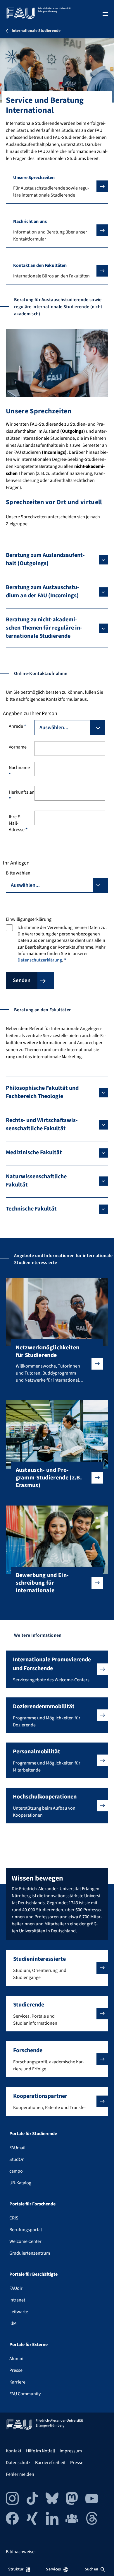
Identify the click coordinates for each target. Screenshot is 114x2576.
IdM (13, 2323)
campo (16, 2171)
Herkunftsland (19, 795)
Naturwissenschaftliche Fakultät (36, 1181)
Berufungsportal (26, 2230)
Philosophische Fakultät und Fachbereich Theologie (42, 1092)
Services (53, 2569)
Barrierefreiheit (50, 2463)
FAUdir (16, 2288)
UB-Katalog (20, 2183)
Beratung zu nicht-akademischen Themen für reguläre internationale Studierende (44, 628)
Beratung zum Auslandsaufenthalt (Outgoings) (45, 559)
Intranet (17, 2300)
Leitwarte (19, 2312)
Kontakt (14, 2451)
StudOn (17, 2159)
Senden (22, 980)
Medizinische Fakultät (34, 1153)
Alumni (16, 2359)
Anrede (17, 726)
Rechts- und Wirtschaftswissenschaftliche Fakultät (42, 1124)
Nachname (19, 771)
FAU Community (25, 2394)
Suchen (91, 2569)
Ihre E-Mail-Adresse (18, 823)
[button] (57, 186)
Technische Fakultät (31, 1209)
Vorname (18, 747)
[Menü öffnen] (105, 14)
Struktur (16, 2569)
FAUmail (17, 2148)
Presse (16, 2370)
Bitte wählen (18, 873)
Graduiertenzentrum (30, 2253)
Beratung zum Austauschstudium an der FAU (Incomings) (43, 591)
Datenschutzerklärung (40, 960)
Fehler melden (20, 2474)
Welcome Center (25, 2241)
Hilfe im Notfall (40, 2451)
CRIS (14, 2218)
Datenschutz (18, 2463)
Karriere (17, 2382)
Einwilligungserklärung (29, 919)
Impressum (71, 2451)
